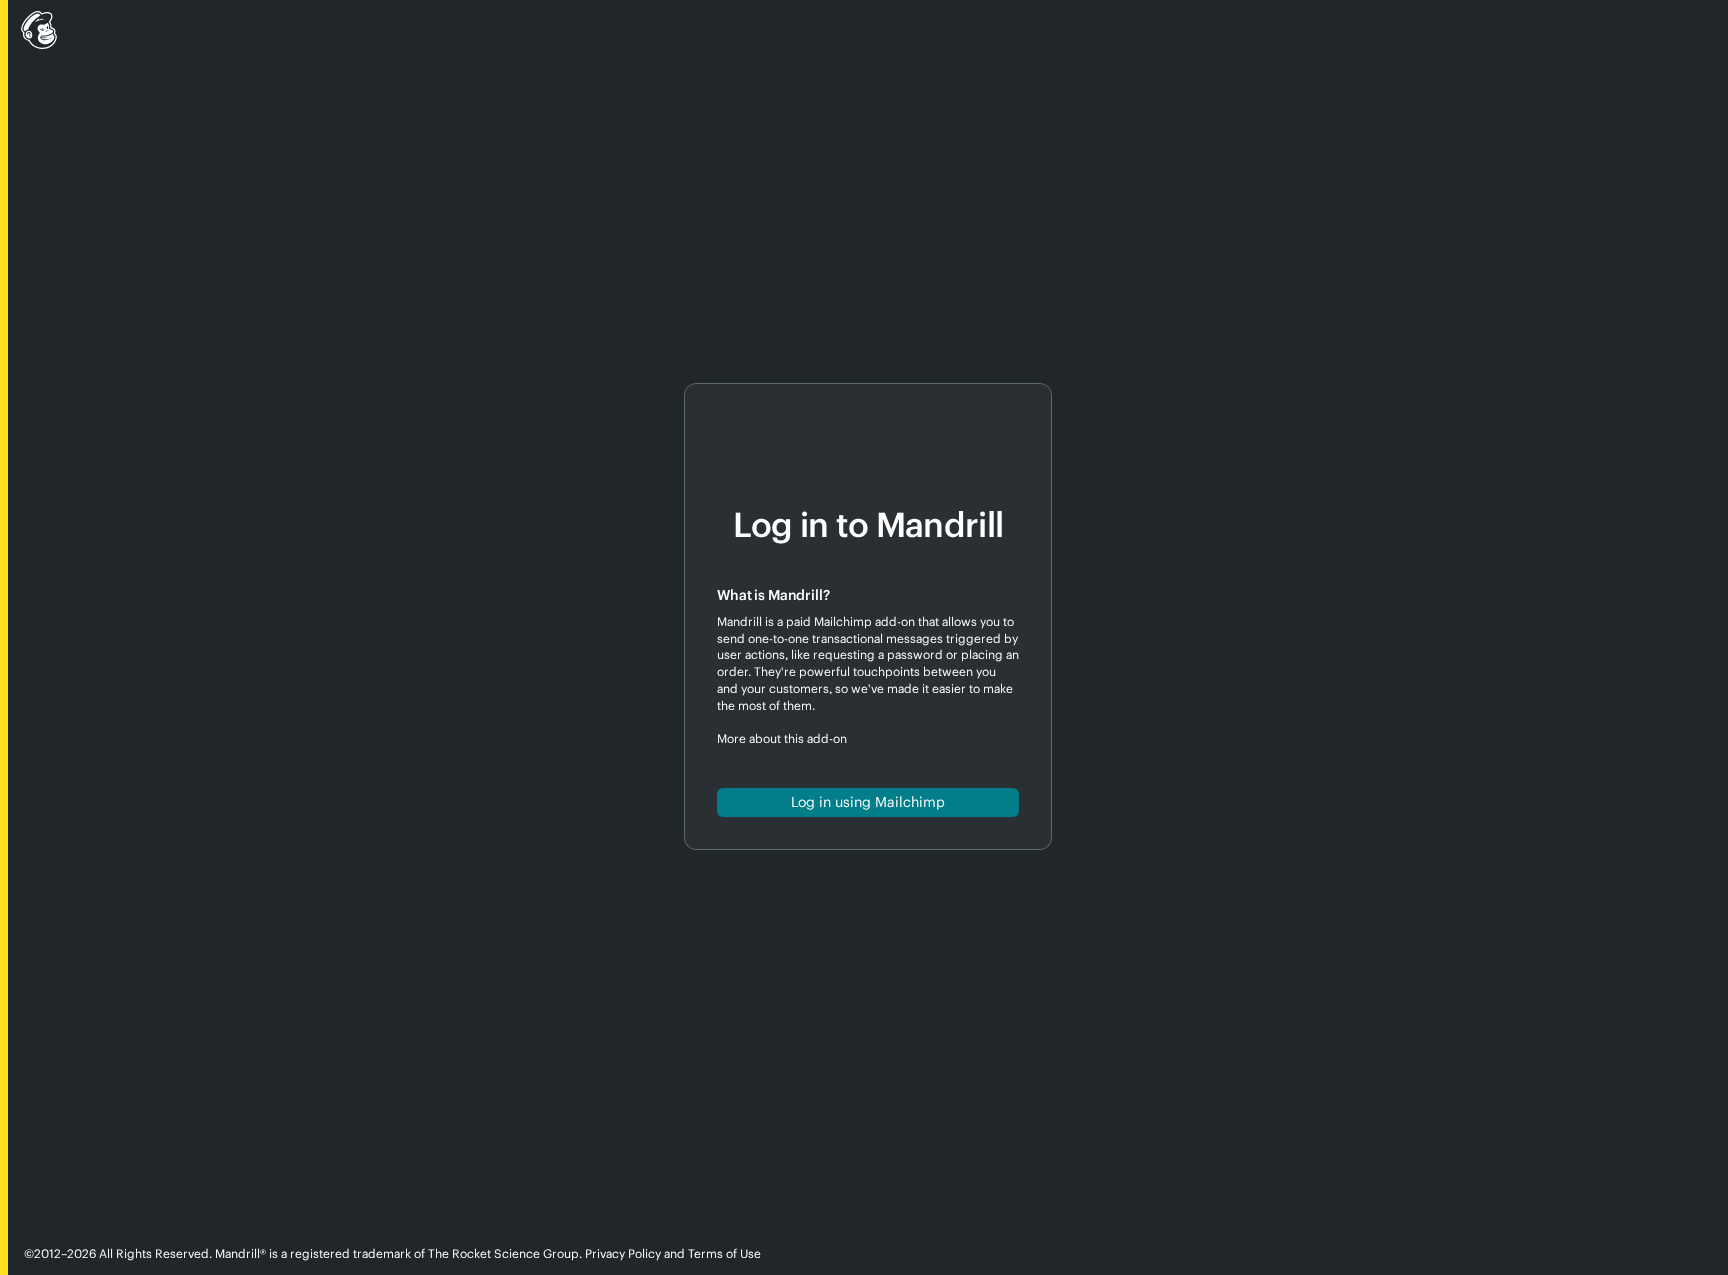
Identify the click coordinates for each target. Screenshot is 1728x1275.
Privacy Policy (623, 1253)
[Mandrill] (864, 33)
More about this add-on (782, 738)
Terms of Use (724, 1253)
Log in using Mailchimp (868, 802)
